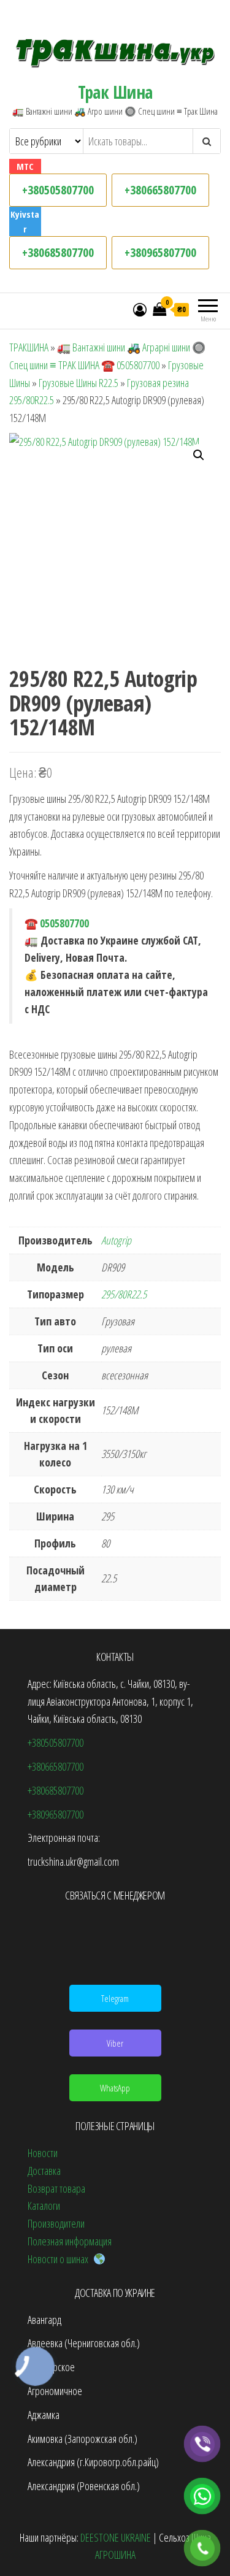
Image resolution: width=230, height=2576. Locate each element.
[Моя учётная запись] (140, 309)
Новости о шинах (60, 2259)
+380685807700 (58, 252)
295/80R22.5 (124, 1294)
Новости (43, 2153)
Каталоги (44, 2206)
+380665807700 (160, 190)
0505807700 (64, 923)
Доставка (44, 2171)
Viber (115, 2043)
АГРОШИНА (115, 2555)
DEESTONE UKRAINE (116, 2537)
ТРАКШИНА (29, 347)
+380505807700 (58, 190)
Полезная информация (70, 2241)
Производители (56, 2223)
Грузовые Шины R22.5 (79, 383)
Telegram (115, 1998)
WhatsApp (115, 2088)
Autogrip (116, 1240)
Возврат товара (56, 2188)
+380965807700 (160, 252)
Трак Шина (115, 92)
